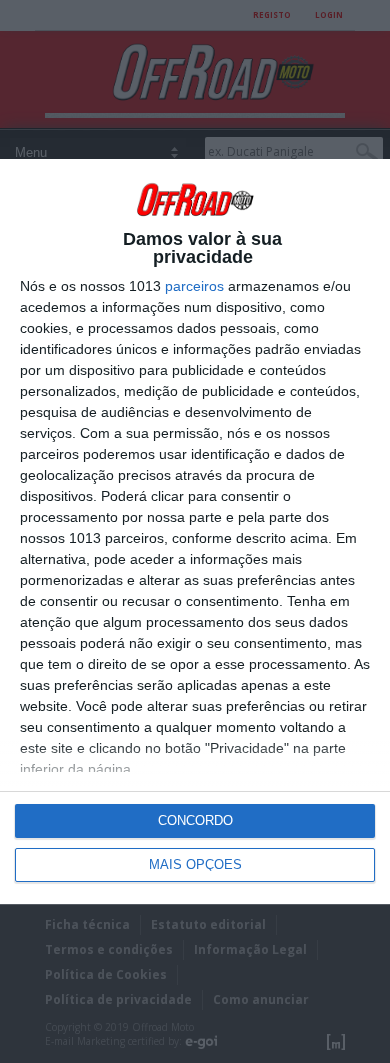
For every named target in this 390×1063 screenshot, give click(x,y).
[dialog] (195, 531)
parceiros (194, 286)
